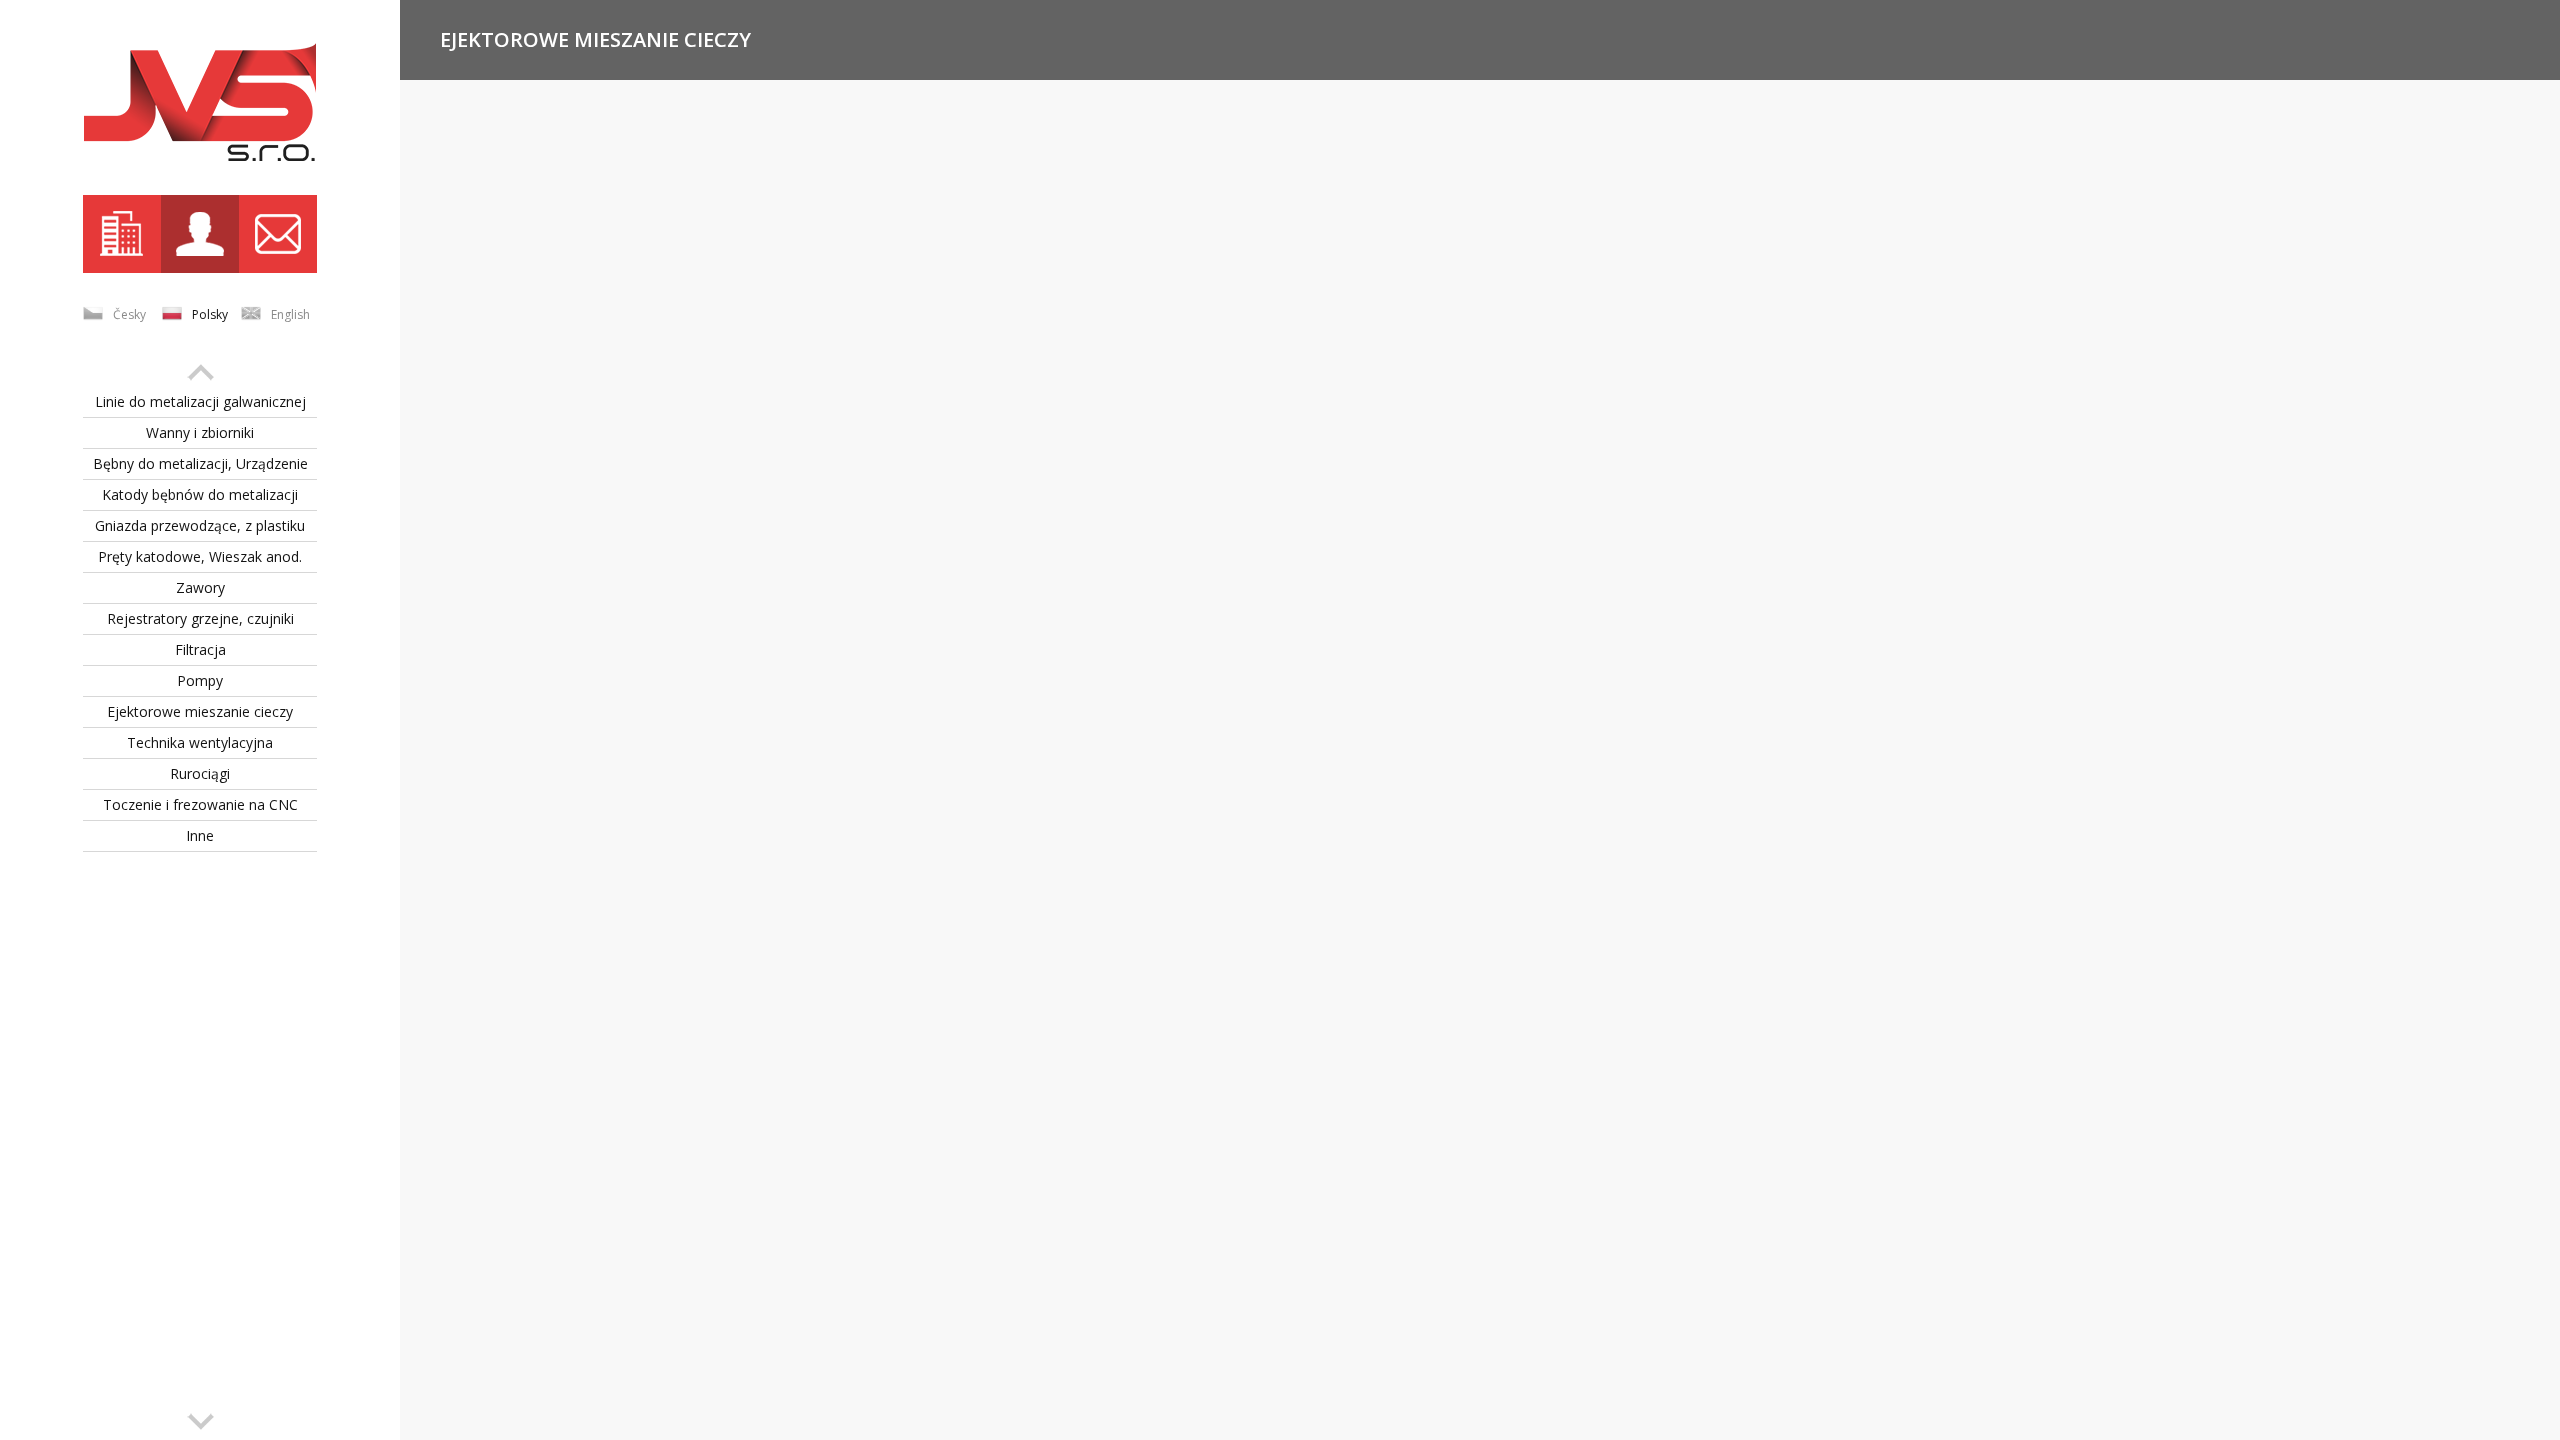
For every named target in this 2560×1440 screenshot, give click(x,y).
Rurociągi (200, 773)
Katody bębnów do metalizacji (200, 494)
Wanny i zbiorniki (200, 432)
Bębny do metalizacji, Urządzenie (200, 463)
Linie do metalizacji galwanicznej (200, 401)
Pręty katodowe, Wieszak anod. (200, 556)
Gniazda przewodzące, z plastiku (200, 525)
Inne (200, 835)
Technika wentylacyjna (200, 742)
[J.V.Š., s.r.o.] (200, 102)
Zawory (200, 587)
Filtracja (200, 649)
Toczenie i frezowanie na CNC (200, 804)
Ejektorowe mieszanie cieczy (200, 711)
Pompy (200, 680)
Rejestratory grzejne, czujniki (200, 618)
